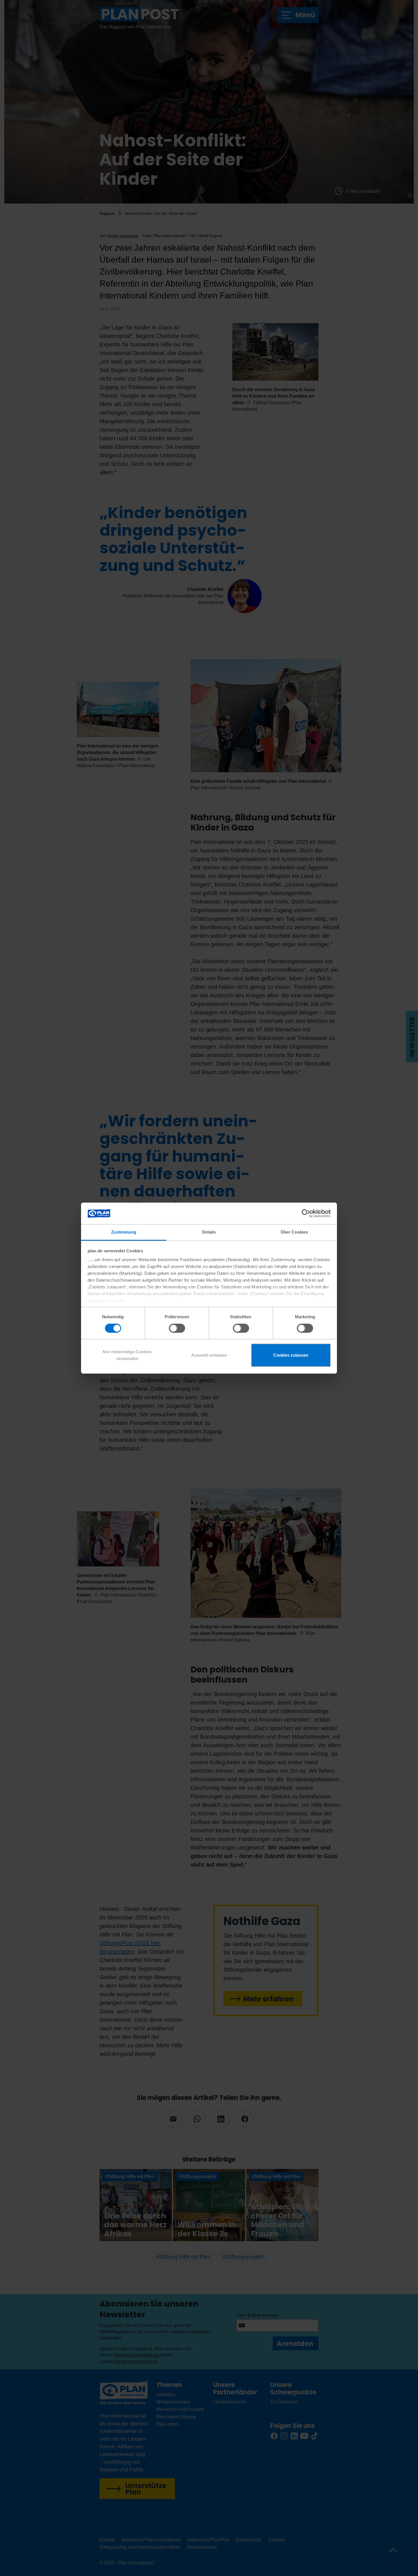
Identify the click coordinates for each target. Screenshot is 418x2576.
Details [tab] (209, 1232)
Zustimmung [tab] (124, 1232)
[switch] (177, 1328)
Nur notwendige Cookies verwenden (127, 1355)
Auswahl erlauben (209, 1355)
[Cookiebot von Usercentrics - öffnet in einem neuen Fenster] (306, 1213)
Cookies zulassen (291, 1355)
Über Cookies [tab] (294, 1232)
